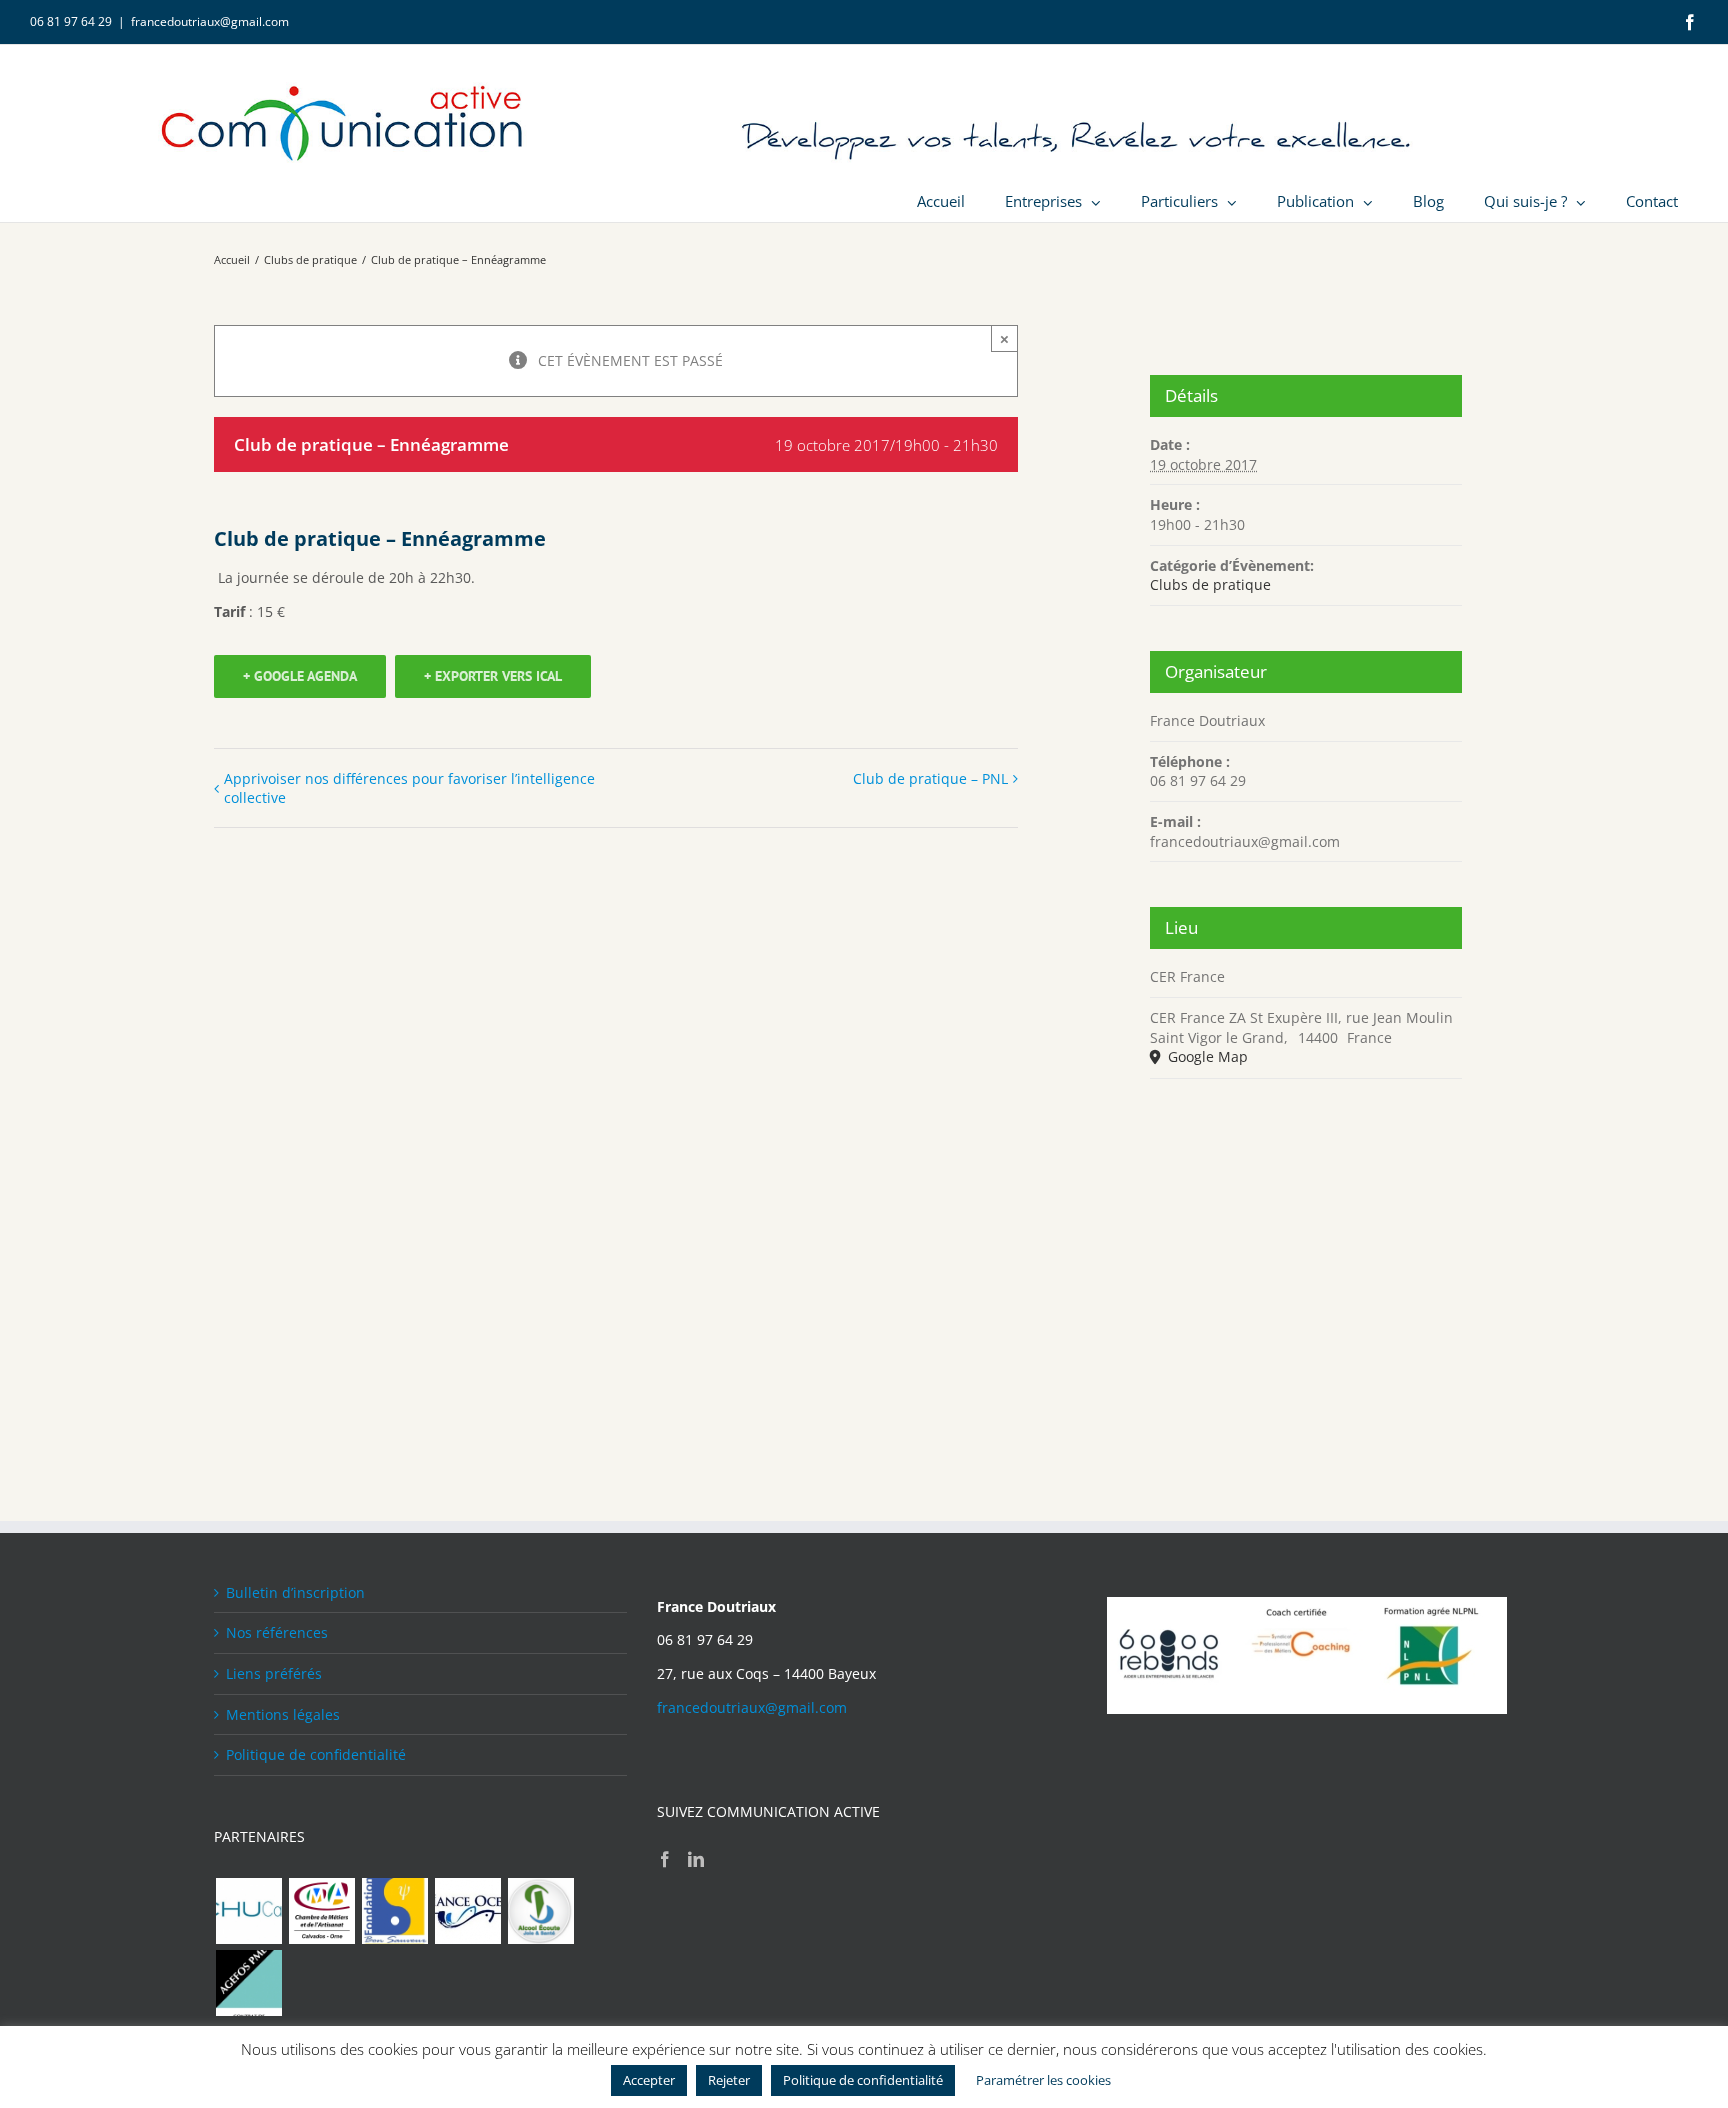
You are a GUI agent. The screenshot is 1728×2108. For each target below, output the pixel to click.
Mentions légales (283, 1714)
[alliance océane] (467, 1911)
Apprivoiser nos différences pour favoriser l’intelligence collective (409, 788)
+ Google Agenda (300, 676)
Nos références (277, 1632)
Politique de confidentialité (316, 1754)
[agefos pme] (248, 1983)
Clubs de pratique (1210, 584)
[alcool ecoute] (540, 1911)
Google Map (1206, 1056)
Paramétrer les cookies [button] (1043, 2080)
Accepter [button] (649, 2080)
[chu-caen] (248, 1911)
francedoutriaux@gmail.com (210, 21)
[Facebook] (665, 1859)
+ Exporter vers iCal (493, 676)
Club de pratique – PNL (930, 778)
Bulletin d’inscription (295, 1592)
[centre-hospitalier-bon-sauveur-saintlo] (394, 1911)
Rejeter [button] (729, 2080)
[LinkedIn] (696, 1859)
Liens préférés (274, 1673)
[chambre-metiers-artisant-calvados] (321, 1911)
